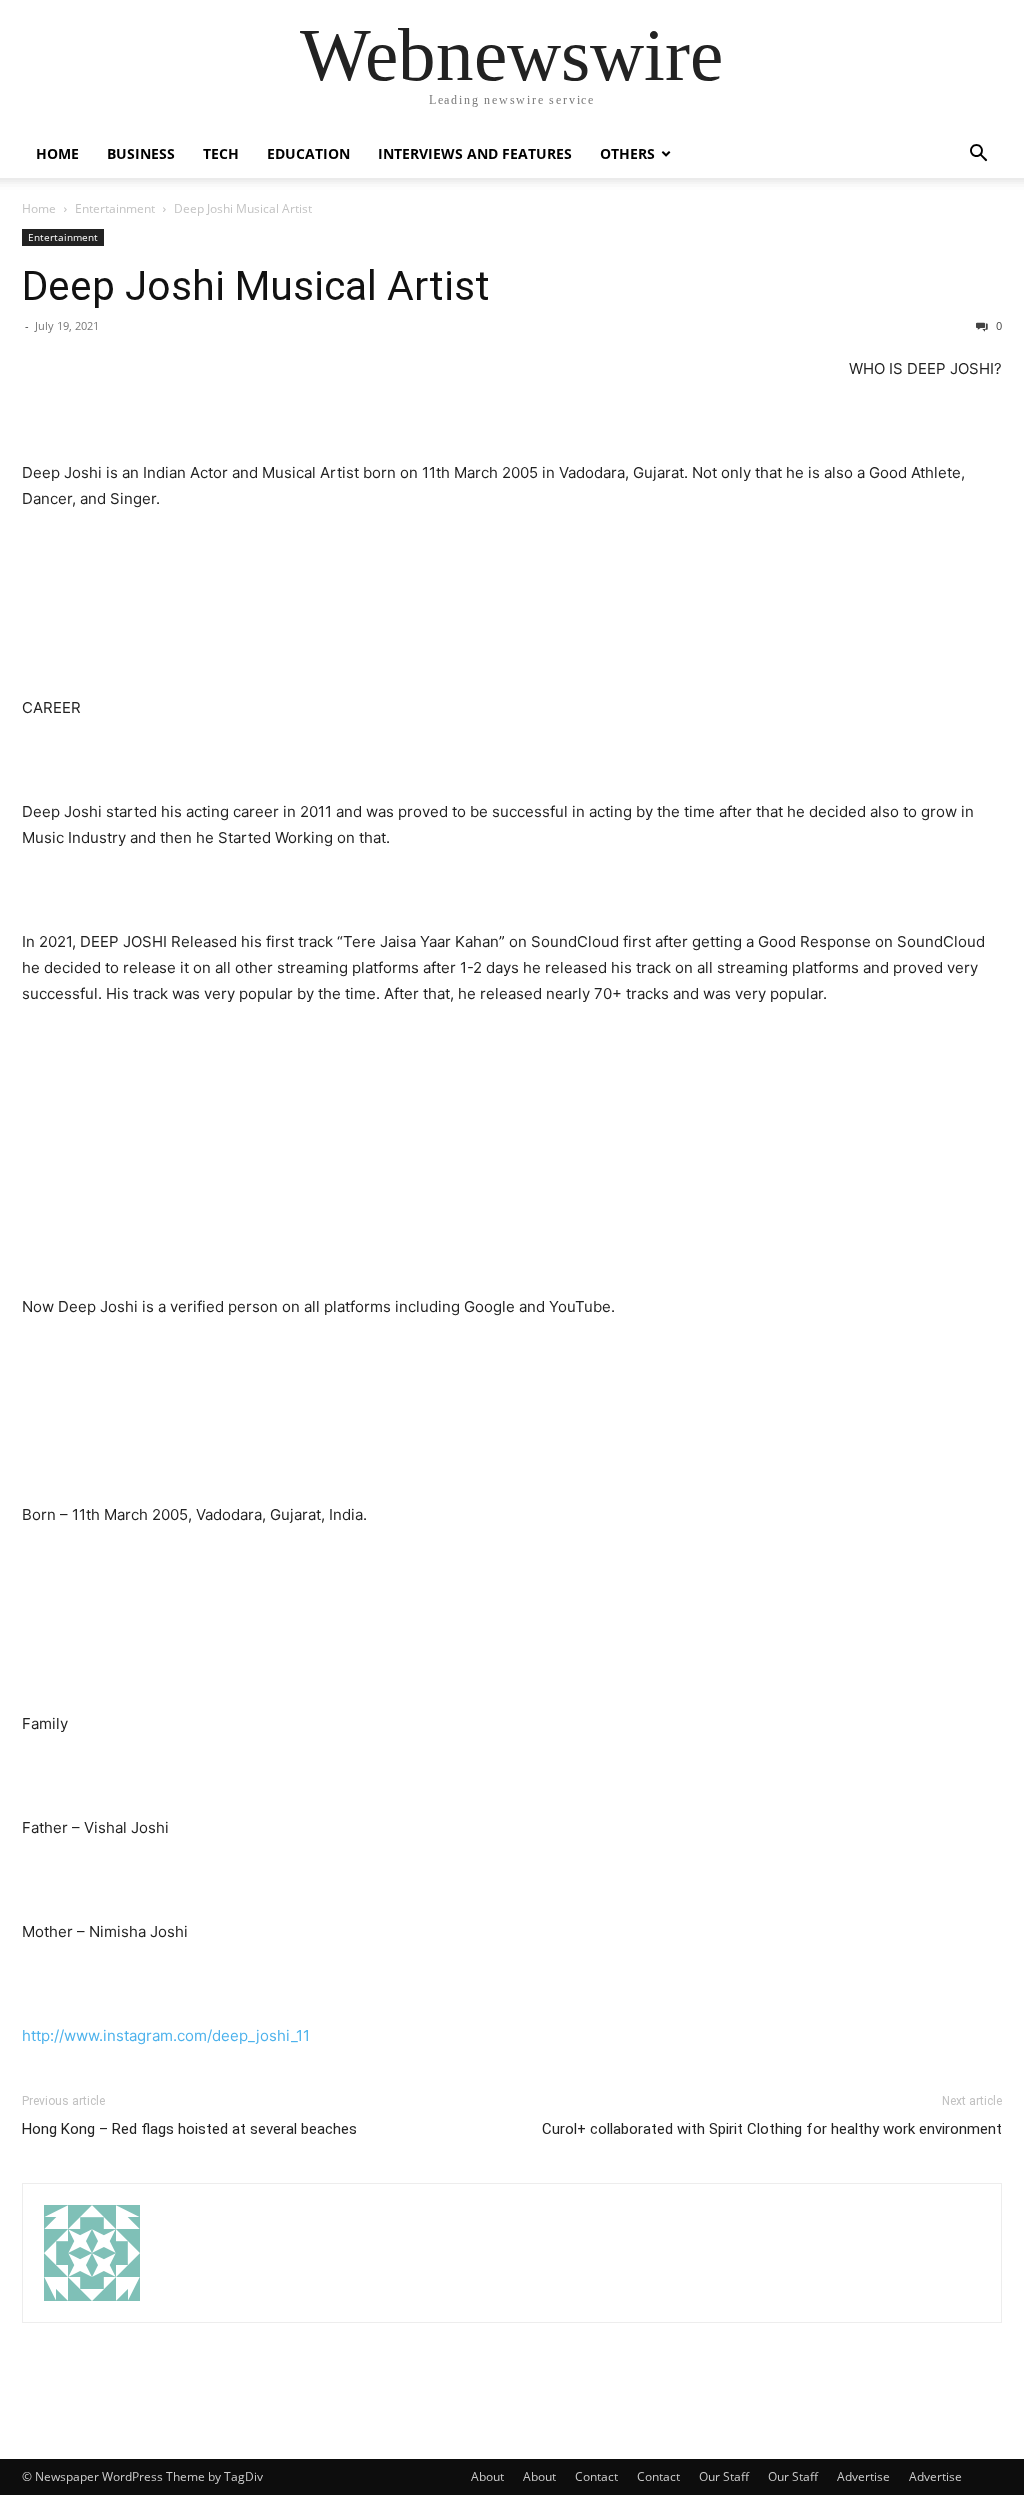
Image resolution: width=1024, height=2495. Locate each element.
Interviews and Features (475, 153)
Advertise (863, 2476)
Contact (596, 2476)
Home (57, 153)
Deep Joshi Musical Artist (256, 286)
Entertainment (115, 208)
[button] (978, 155)
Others (627, 153)
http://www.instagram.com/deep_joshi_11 (166, 2035)
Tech (221, 153)
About (487, 2476)
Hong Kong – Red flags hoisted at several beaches (189, 2129)
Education (308, 153)
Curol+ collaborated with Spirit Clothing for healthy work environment (772, 2129)
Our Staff (724, 2476)
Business (141, 153)
